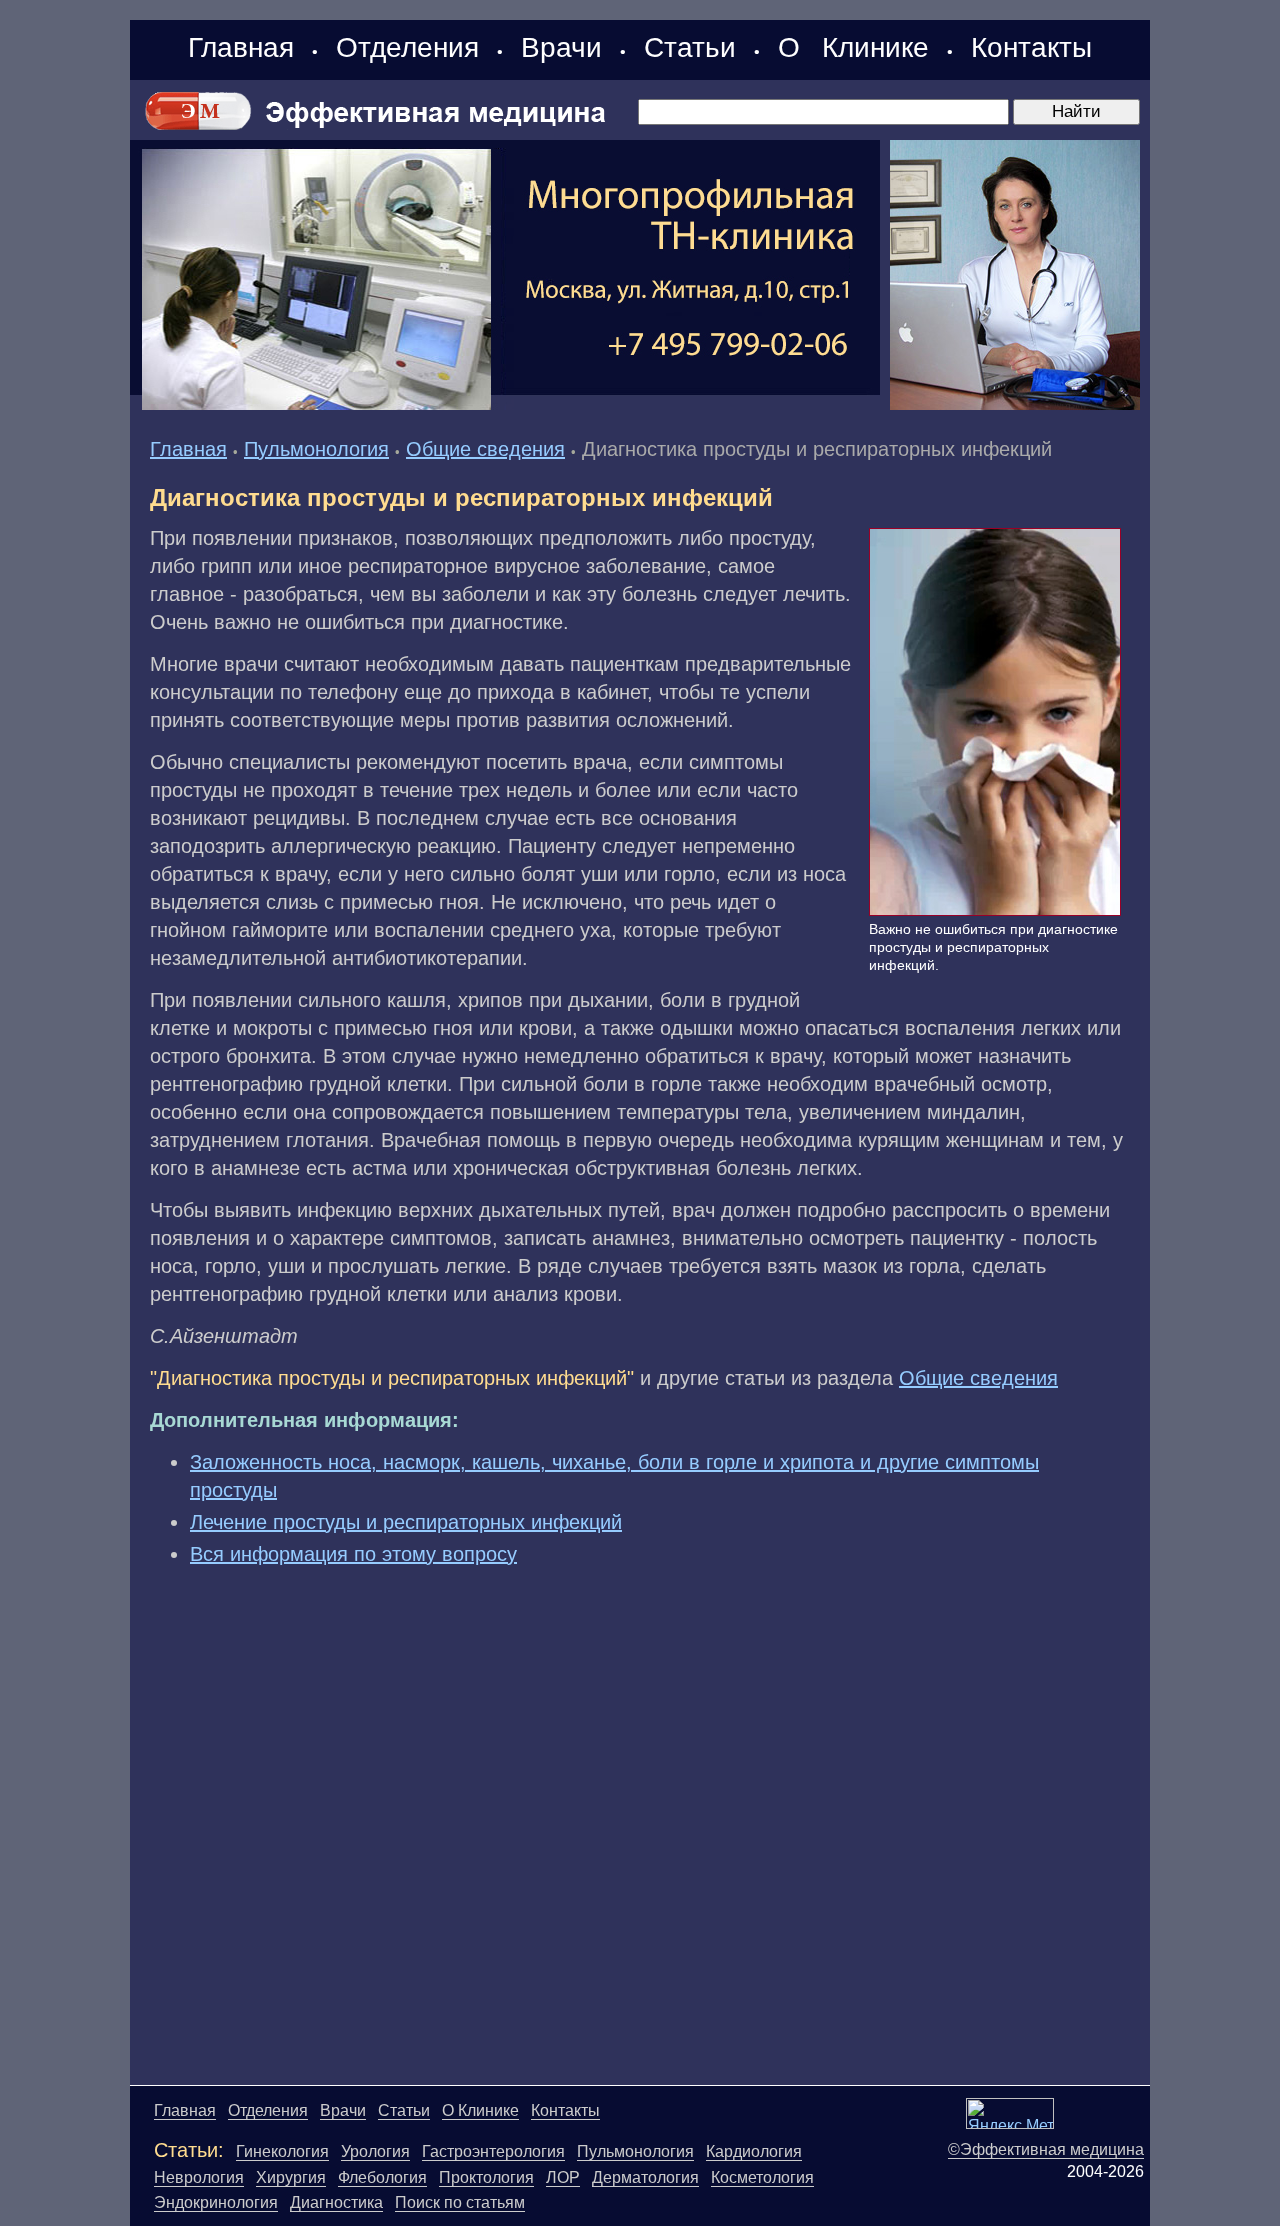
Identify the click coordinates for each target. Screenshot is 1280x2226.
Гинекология (282, 2151)
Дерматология (645, 2177)
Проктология (486, 2177)
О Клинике (853, 47)
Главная (241, 47)
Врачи (561, 47)
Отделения (407, 47)
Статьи (690, 47)
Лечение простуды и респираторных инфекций (406, 1522)
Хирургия (291, 2177)
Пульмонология (316, 449)
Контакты (1031, 47)
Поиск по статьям (460, 2202)
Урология (375, 2151)
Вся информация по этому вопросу (353, 1554)
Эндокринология (216, 2202)
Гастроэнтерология (493, 2151)
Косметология (762, 2177)
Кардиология (754, 2151)
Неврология (199, 2177)
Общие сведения (485, 449)
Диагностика (336, 2202)
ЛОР (563, 2177)
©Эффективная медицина (1046, 2149)
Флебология (382, 2177)
